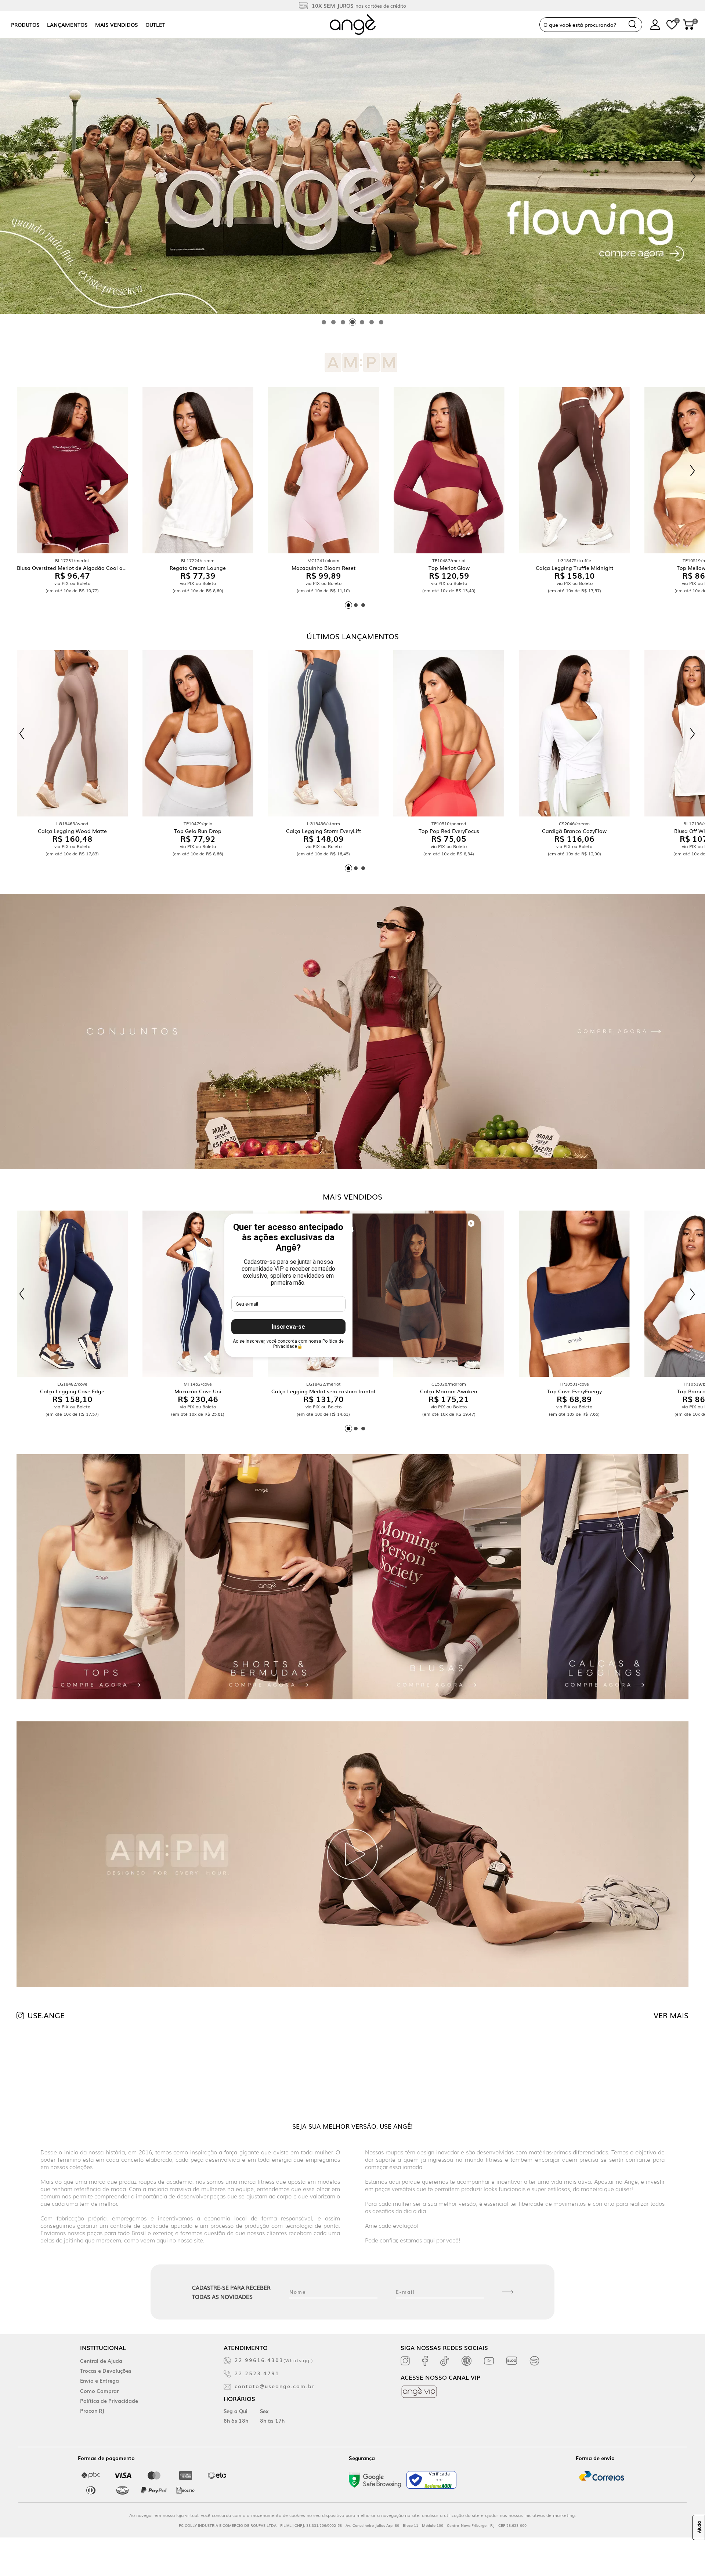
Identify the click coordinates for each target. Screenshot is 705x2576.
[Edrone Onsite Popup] (352, 1288)
